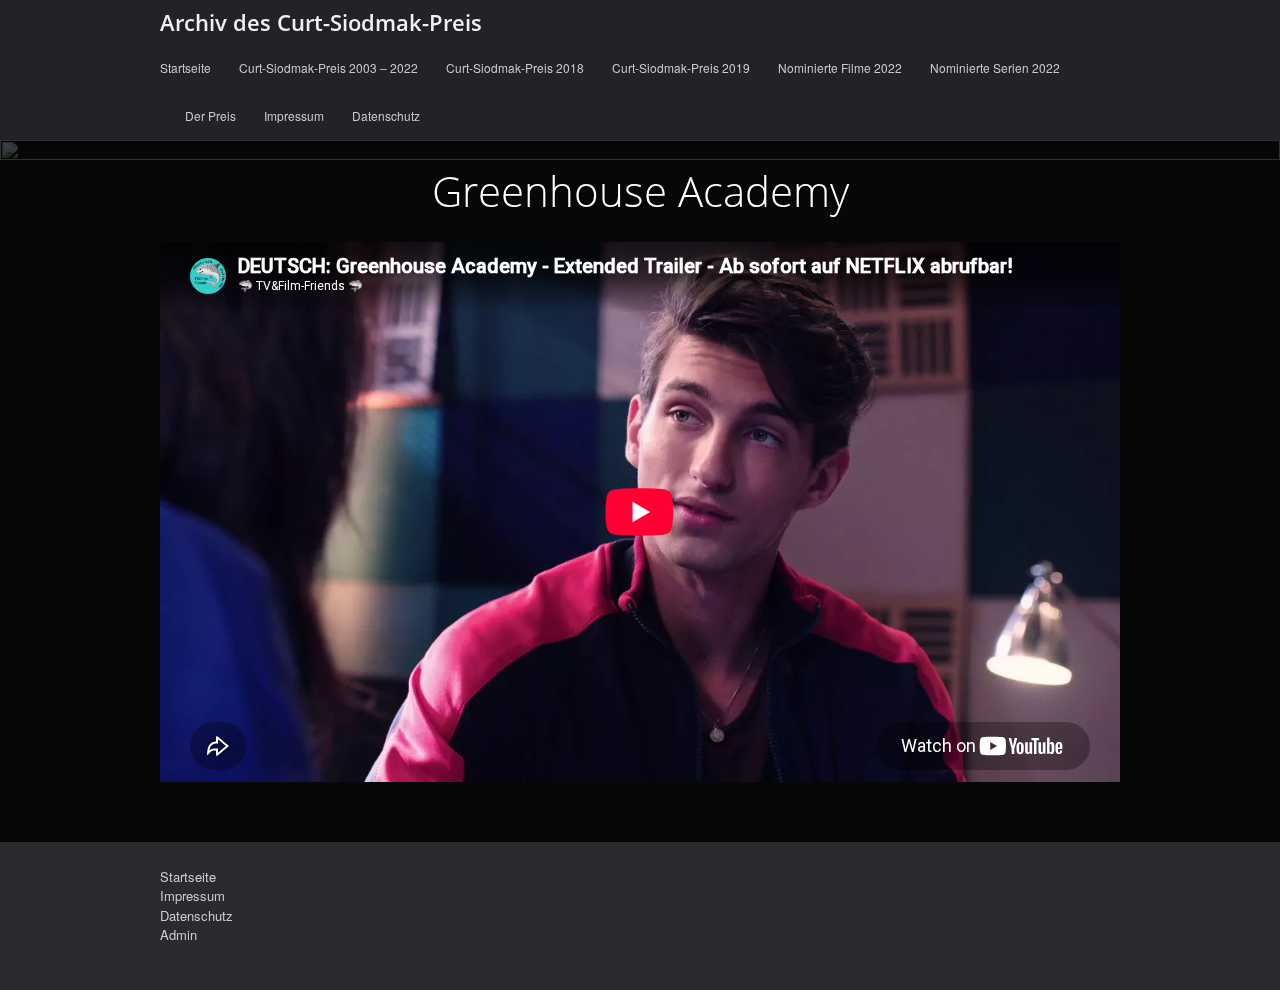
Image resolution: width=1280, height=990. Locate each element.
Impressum (294, 115)
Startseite (185, 67)
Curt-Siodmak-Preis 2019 (681, 67)
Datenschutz (386, 115)
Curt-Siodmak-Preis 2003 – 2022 (328, 67)
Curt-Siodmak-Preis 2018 (515, 67)
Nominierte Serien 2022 (995, 67)
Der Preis (210, 115)
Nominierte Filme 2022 (840, 67)
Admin (178, 934)
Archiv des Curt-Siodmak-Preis (321, 22)
